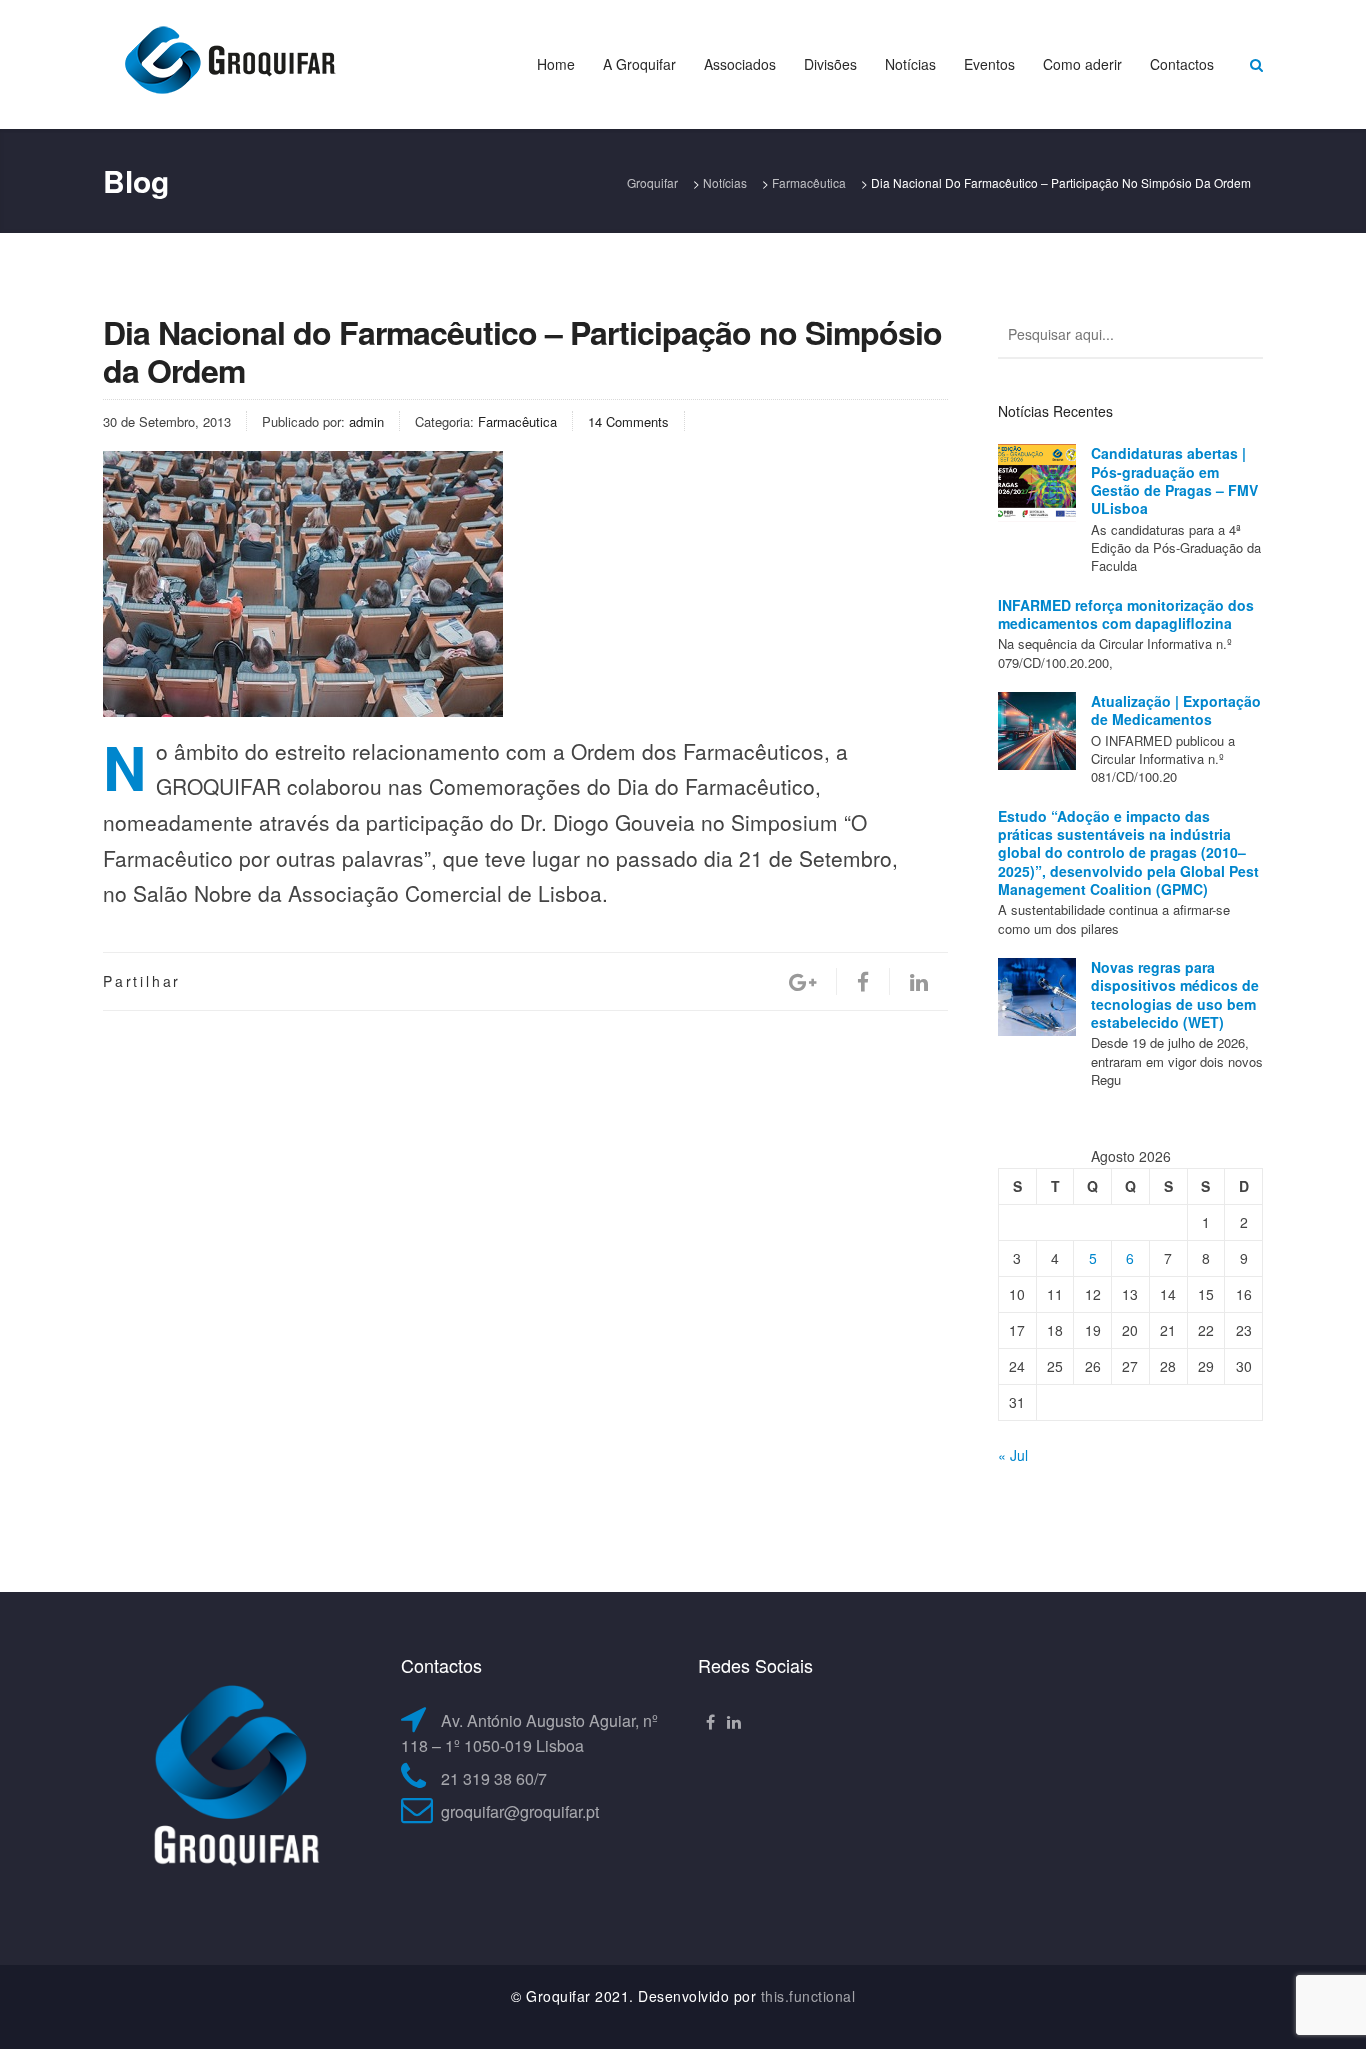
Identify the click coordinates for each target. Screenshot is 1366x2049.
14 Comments (628, 421)
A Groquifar (639, 64)
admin (366, 421)
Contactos (1182, 64)
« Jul (1013, 1455)
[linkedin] (919, 981)
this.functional (808, 1996)
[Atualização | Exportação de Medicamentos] (1037, 731)
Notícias (910, 64)
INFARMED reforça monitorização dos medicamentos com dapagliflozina (1126, 614)
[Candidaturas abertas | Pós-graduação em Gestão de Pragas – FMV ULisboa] (1037, 483)
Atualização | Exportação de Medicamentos (1176, 710)
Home (556, 64)
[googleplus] (802, 981)
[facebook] (863, 981)
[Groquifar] (228, 62)
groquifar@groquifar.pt (520, 1811)
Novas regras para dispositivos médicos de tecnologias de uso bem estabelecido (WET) (1175, 994)
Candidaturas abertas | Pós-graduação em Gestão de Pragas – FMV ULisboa (1174, 480)
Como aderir (1082, 64)
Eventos (989, 64)
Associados (740, 64)
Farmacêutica (517, 421)
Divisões (830, 64)
